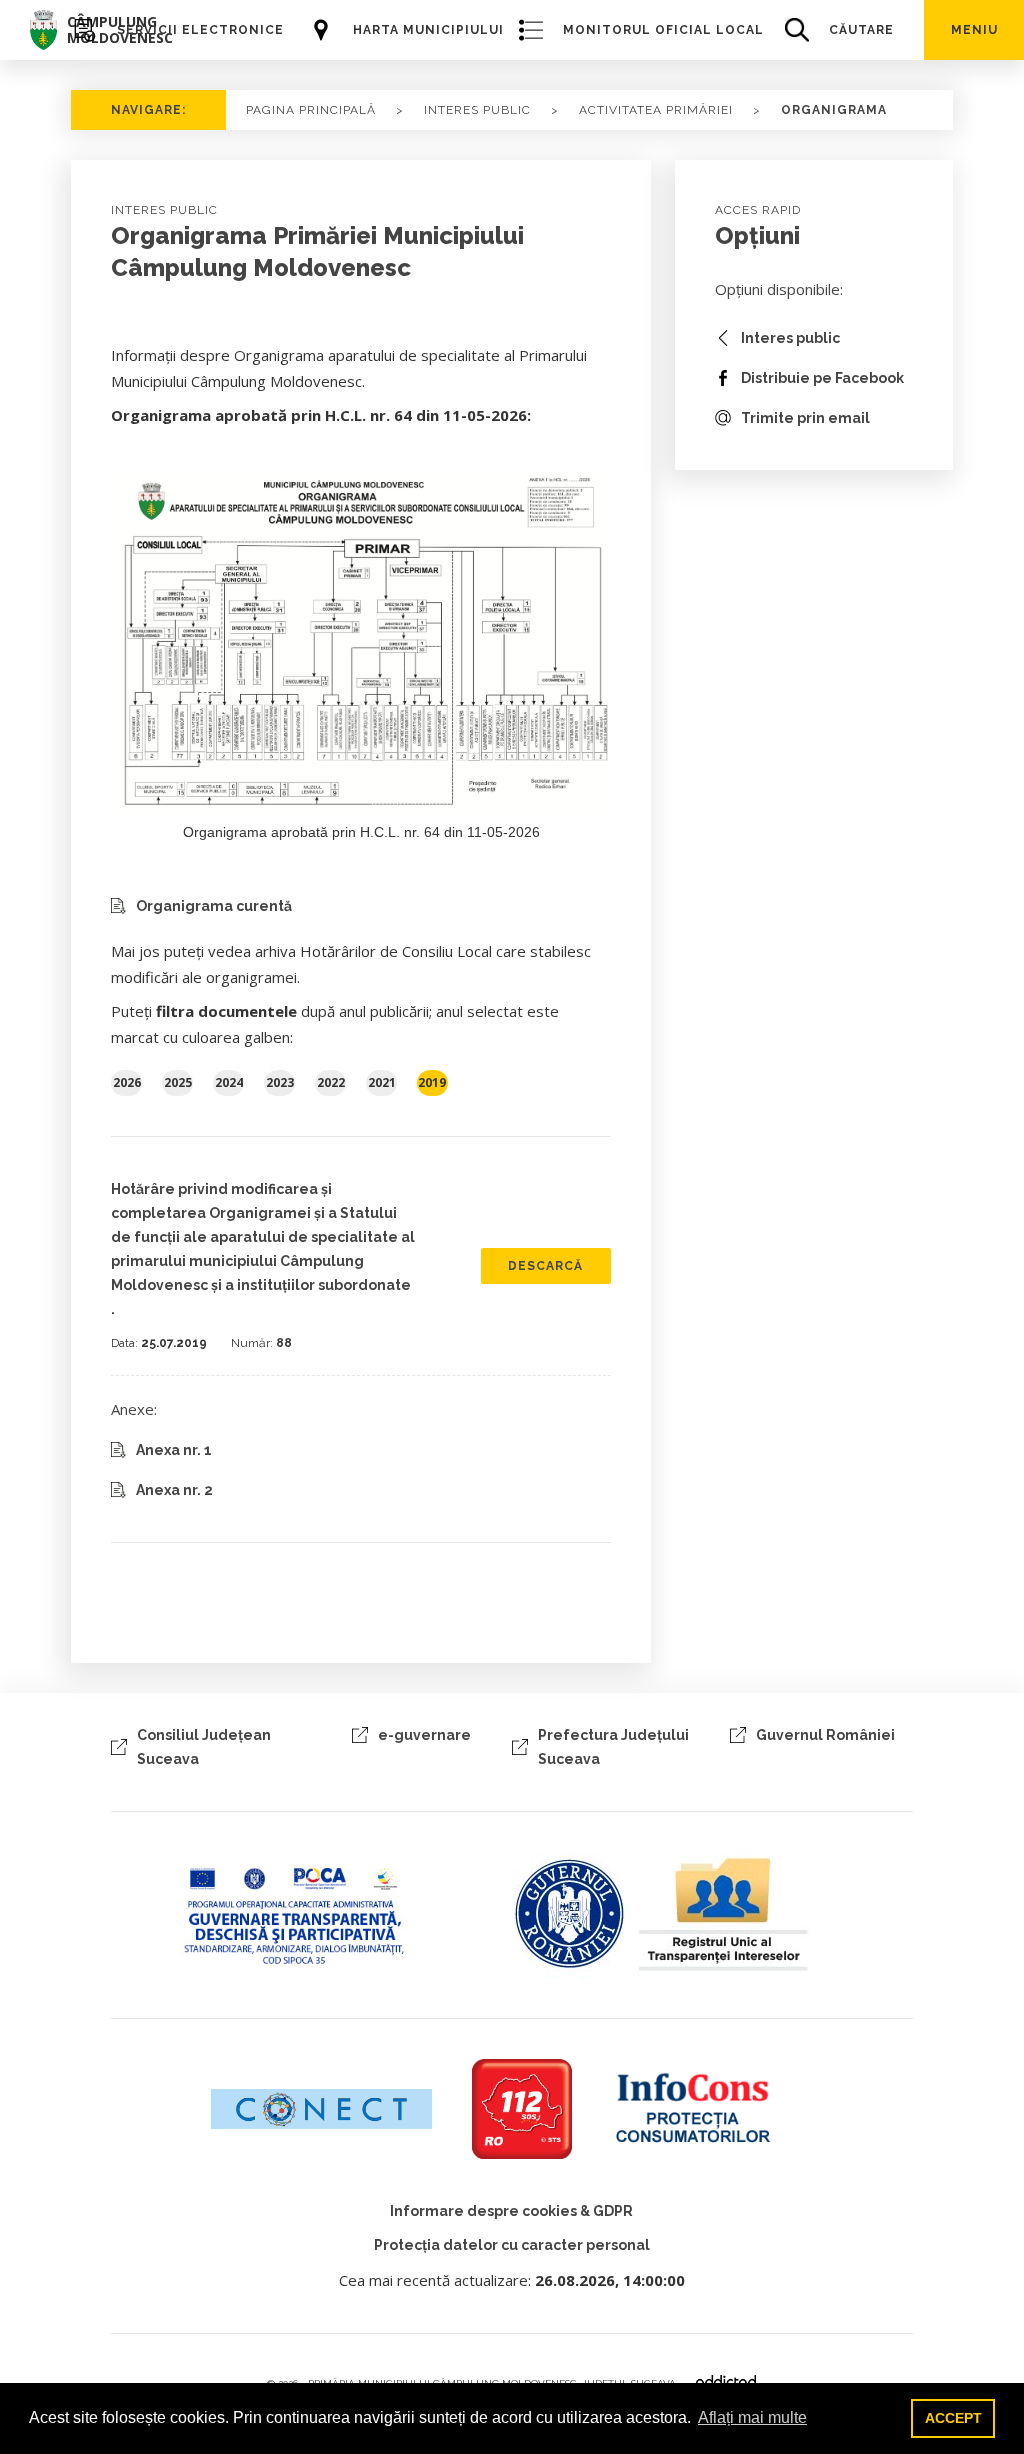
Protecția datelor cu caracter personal (512, 2245)
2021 (382, 1082)
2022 (331, 1082)
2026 (127, 1082)
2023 (280, 1082)
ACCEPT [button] (953, 2418)
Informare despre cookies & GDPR (511, 2211)
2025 (178, 1082)
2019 (432, 1082)
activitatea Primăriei (656, 110)
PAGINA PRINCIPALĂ (311, 110)
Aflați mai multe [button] (752, 2417)
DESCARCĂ (545, 1266)
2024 (229, 1082)
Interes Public (477, 110)
